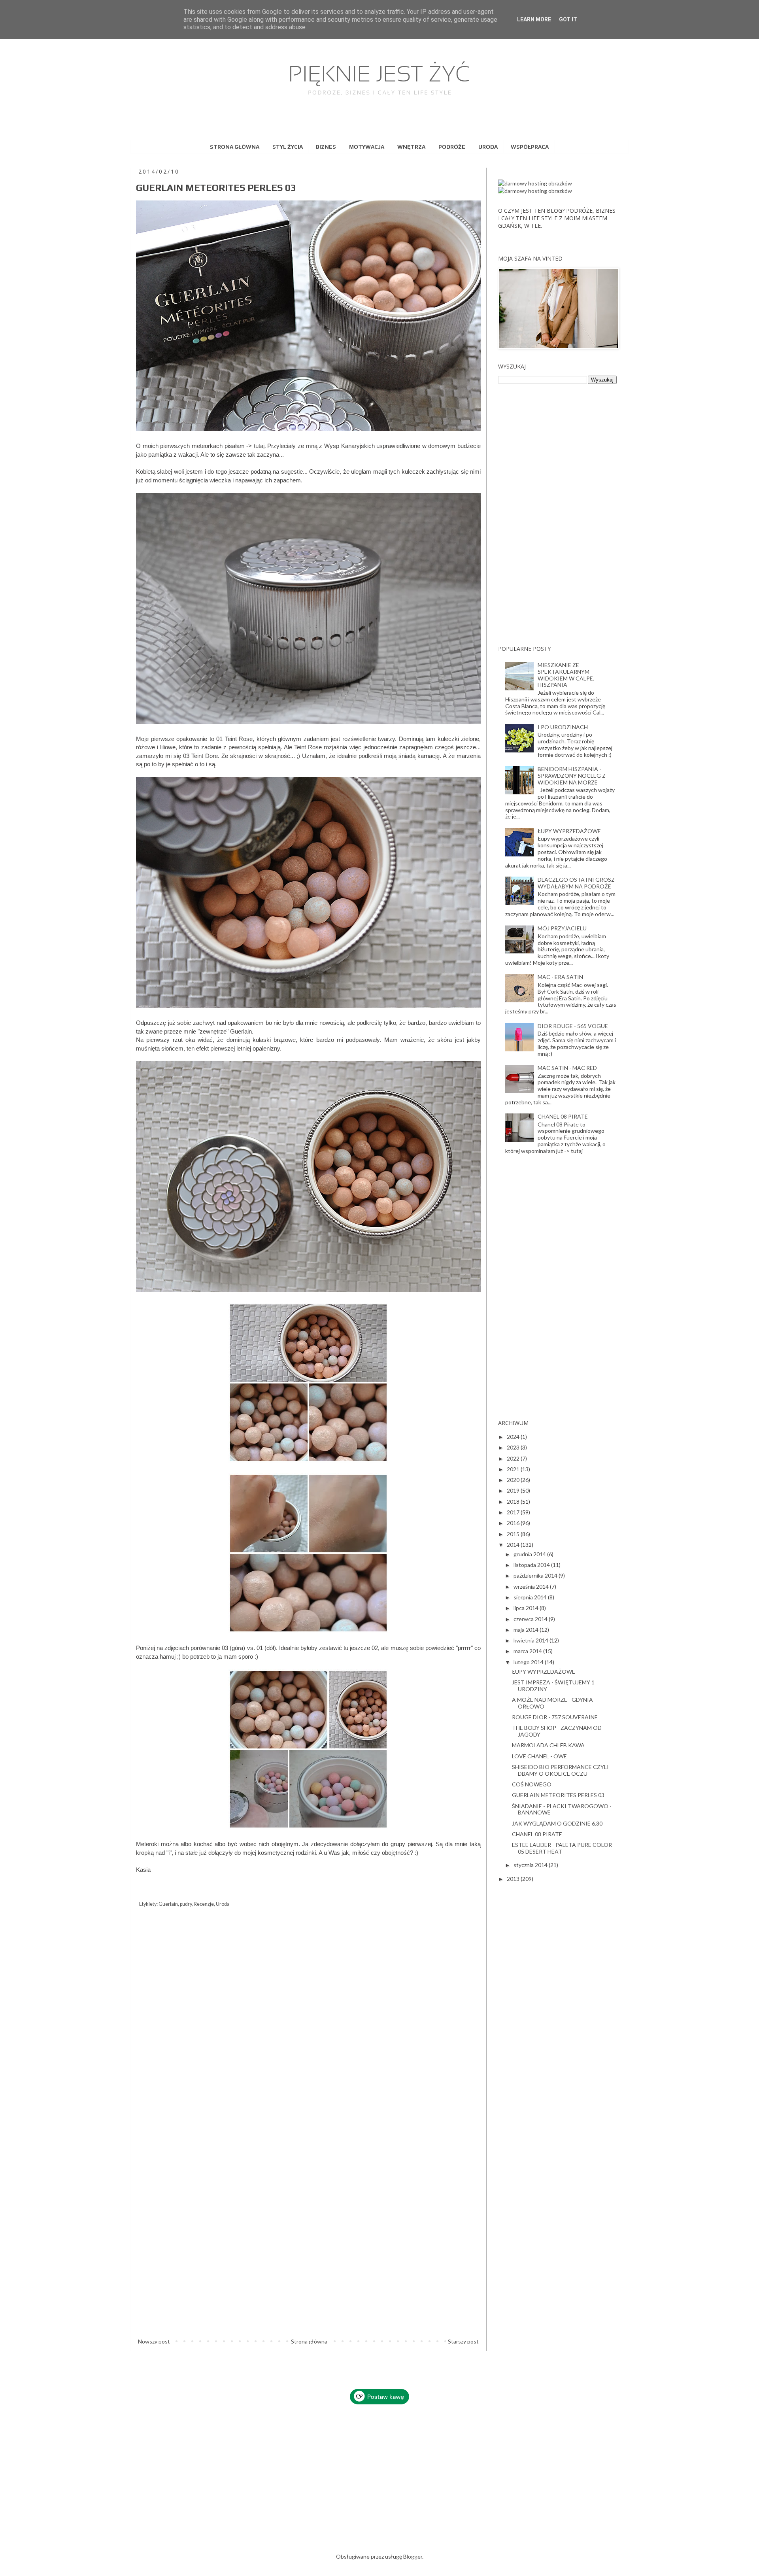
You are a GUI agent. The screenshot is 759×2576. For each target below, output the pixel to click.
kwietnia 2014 (531, 1640)
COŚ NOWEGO (532, 1784)
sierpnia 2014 (531, 1597)
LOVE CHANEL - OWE (539, 1756)
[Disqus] (308, 2027)
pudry (186, 1904)
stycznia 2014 (531, 1865)
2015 (514, 1534)
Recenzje (204, 1904)
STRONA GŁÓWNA (235, 147)
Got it (568, 19)
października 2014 (536, 1575)
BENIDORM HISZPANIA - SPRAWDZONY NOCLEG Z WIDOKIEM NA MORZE (572, 776)
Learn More (534, 19)
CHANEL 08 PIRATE (563, 1116)
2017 (514, 1512)
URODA (488, 147)
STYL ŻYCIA (288, 147)
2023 (514, 1447)
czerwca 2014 (531, 1619)
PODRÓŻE (452, 147)
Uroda (223, 1904)
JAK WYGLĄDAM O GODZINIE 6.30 (557, 1823)
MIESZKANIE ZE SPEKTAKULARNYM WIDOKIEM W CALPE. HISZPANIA (566, 675)
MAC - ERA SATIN (560, 977)
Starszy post (463, 2341)
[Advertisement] (557, 514)
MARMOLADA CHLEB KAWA (548, 1745)
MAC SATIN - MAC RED (567, 1068)
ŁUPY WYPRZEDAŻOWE (569, 831)
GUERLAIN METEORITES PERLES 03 (558, 1795)
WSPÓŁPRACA (530, 147)
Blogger (413, 2556)
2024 (514, 1437)
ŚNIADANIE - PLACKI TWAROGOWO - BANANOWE (562, 1809)
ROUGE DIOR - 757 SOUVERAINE (555, 1717)
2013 (514, 1879)
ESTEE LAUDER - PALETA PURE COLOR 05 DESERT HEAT (562, 1848)
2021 (514, 1469)
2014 (514, 1545)
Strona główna (309, 2341)
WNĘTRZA (411, 147)
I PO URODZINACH (563, 727)
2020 (514, 1480)
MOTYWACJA (367, 147)
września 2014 (532, 1587)
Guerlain (168, 1904)
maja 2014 (527, 1630)
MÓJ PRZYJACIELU (562, 928)
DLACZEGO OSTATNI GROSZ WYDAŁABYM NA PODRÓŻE (576, 883)
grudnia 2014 (530, 1554)
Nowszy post (154, 2341)
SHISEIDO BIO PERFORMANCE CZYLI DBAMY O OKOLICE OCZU (560, 1770)
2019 (514, 1490)
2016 (514, 1523)
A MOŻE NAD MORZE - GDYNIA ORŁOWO (552, 1703)
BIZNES (326, 147)
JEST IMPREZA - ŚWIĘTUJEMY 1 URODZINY (553, 1686)
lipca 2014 (527, 1608)
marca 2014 (528, 1651)
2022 (514, 1458)
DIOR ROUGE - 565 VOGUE (573, 1026)
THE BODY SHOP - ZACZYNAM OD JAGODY (557, 1731)
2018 (514, 1502)
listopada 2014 (532, 1565)
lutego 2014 (529, 1662)
